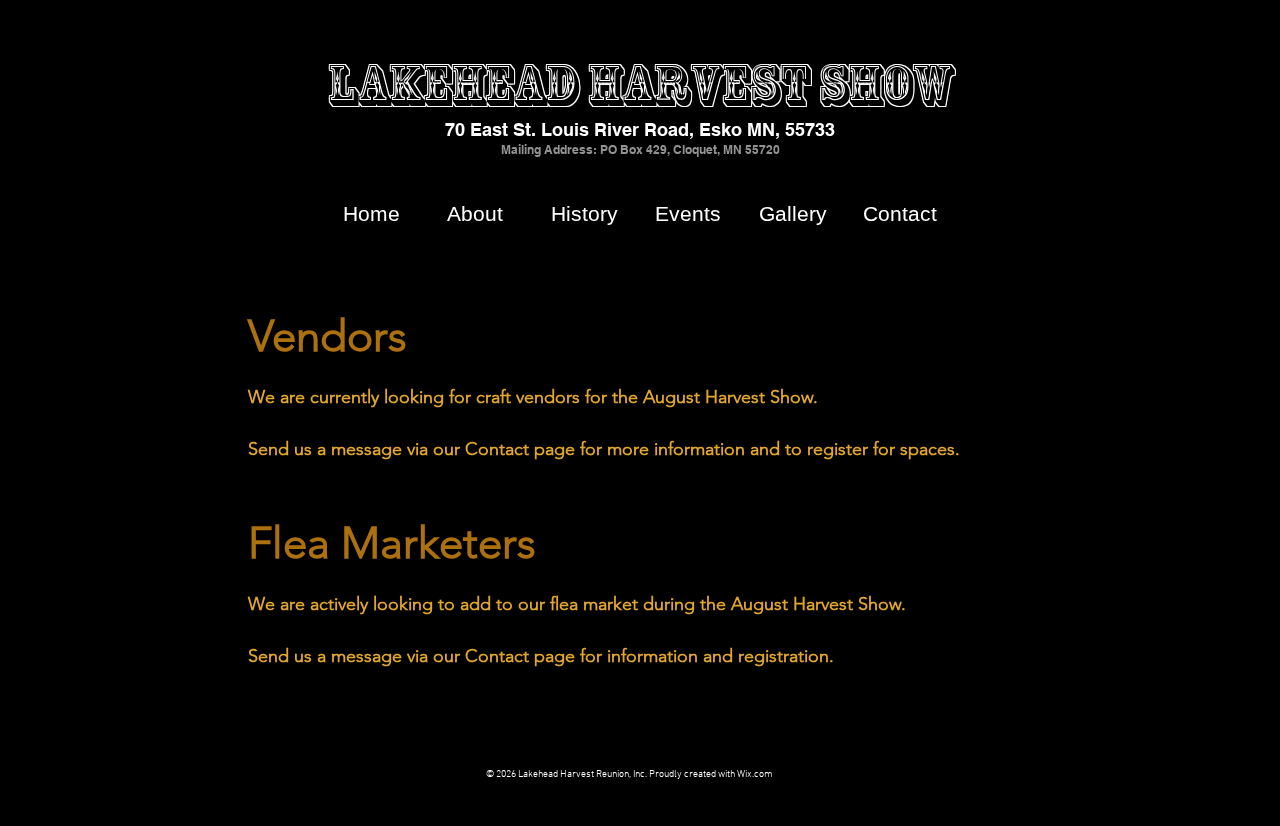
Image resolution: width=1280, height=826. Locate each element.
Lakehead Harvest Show (640, 85)
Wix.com (755, 774)
